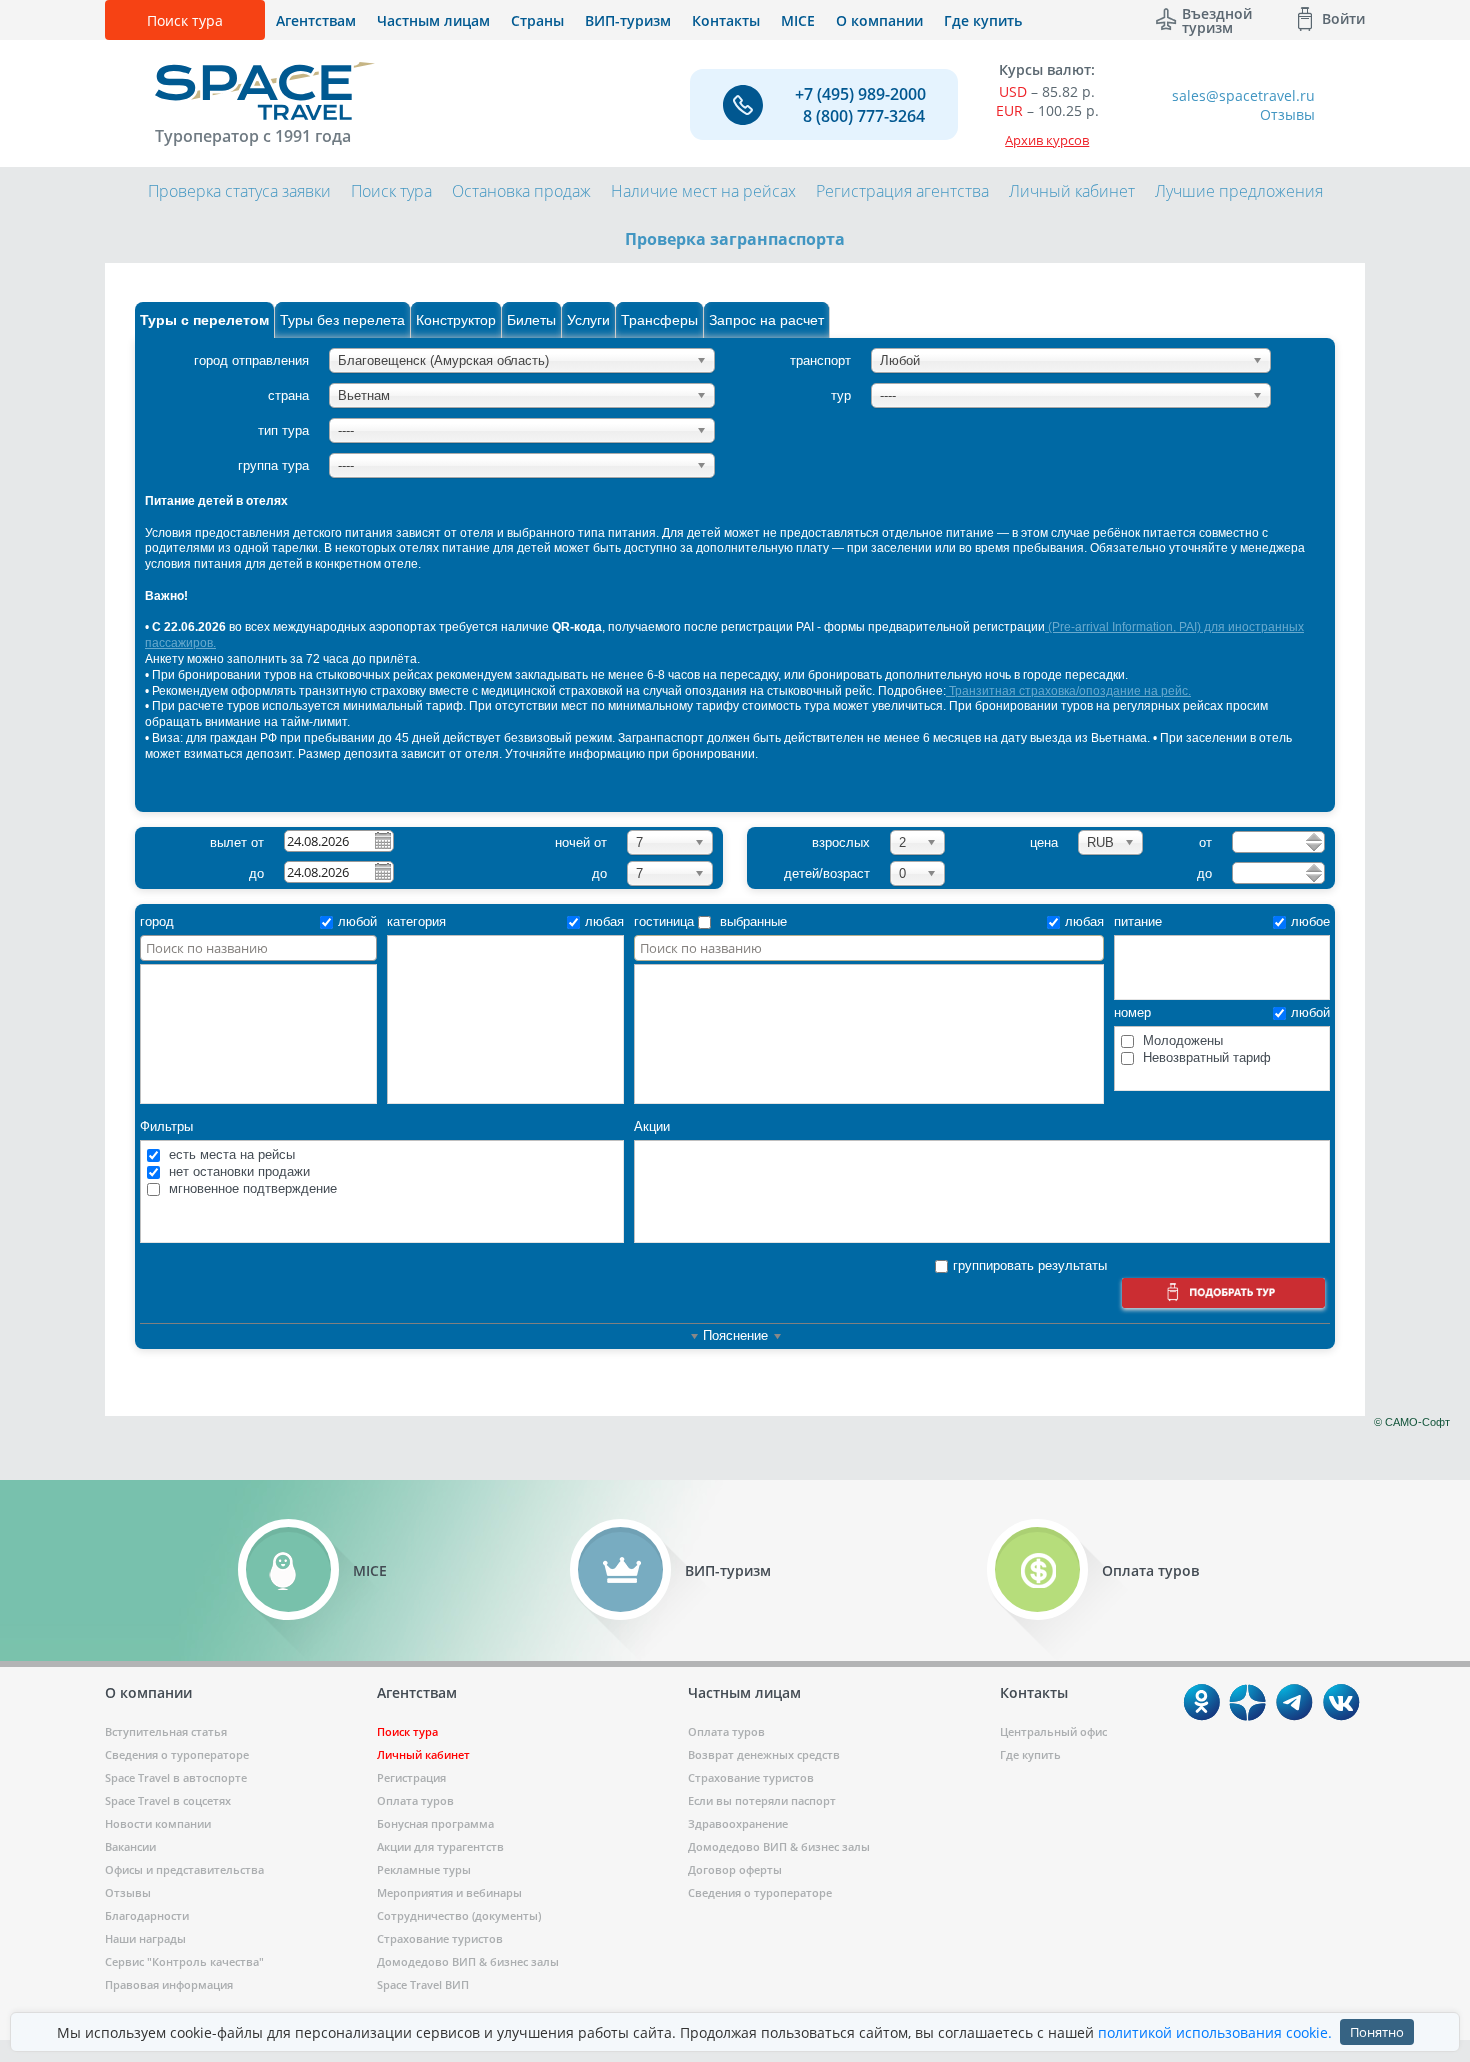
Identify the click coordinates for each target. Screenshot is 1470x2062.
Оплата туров (415, 1800)
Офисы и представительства (184, 1869)
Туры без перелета (342, 320)
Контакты (726, 20)
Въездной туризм (1217, 19)
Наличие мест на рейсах (703, 191)
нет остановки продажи (237, 1171)
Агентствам (316, 20)
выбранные (751, 921)
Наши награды (145, 1938)
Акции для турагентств (440, 1846)
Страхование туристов (440, 1938)
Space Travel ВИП (423, 1984)
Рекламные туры (424, 1869)
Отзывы (1287, 114)
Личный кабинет (1072, 191)
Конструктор (456, 320)
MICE (798, 20)
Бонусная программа (435, 1823)
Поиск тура (185, 20)
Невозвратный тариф (1205, 1057)
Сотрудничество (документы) (459, 1915)
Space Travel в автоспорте (176, 1777)
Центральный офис (1053, 1731)
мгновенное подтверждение (251, 1188)
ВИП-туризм (628, 20)
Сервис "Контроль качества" (184, 1961)
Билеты (531, 320)
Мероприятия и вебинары (449, 1892)
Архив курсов (1047, 140)
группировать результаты (1030, 1265)
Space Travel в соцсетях (168, 1800)
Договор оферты (735, 1869)
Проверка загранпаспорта (735, 239)
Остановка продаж (521, 191)
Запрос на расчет (766, 320)
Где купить (983, 20)
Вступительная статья (166, 1731)
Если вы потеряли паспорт (762, 1800)
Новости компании (158, 1823)
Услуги (588, 320)
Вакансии (130, 1846)
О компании (879, 20)
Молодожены (1181, 1040)
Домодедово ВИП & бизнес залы (468, 1961)
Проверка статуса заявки (239, 191)
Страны (537, 20)
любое (1310, 921)
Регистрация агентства (902, 191)
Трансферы (659, 320)
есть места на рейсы (230, 1154)
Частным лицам (433, 20)
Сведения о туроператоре (177, 1754)
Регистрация (411, 1777)
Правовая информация (169, 1984)
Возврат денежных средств (764, 1754)
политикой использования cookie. (1215, 2032)
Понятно (1377, 2032)
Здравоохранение (738, 1823)
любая (604, 921)
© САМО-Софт (1412, 1422)
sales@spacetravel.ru (1243, 95)
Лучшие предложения (1239, 191)
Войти (1343, 18)
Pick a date (382, 840)
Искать (1223, 1295)
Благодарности (147, 1915)
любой (357, 921)
